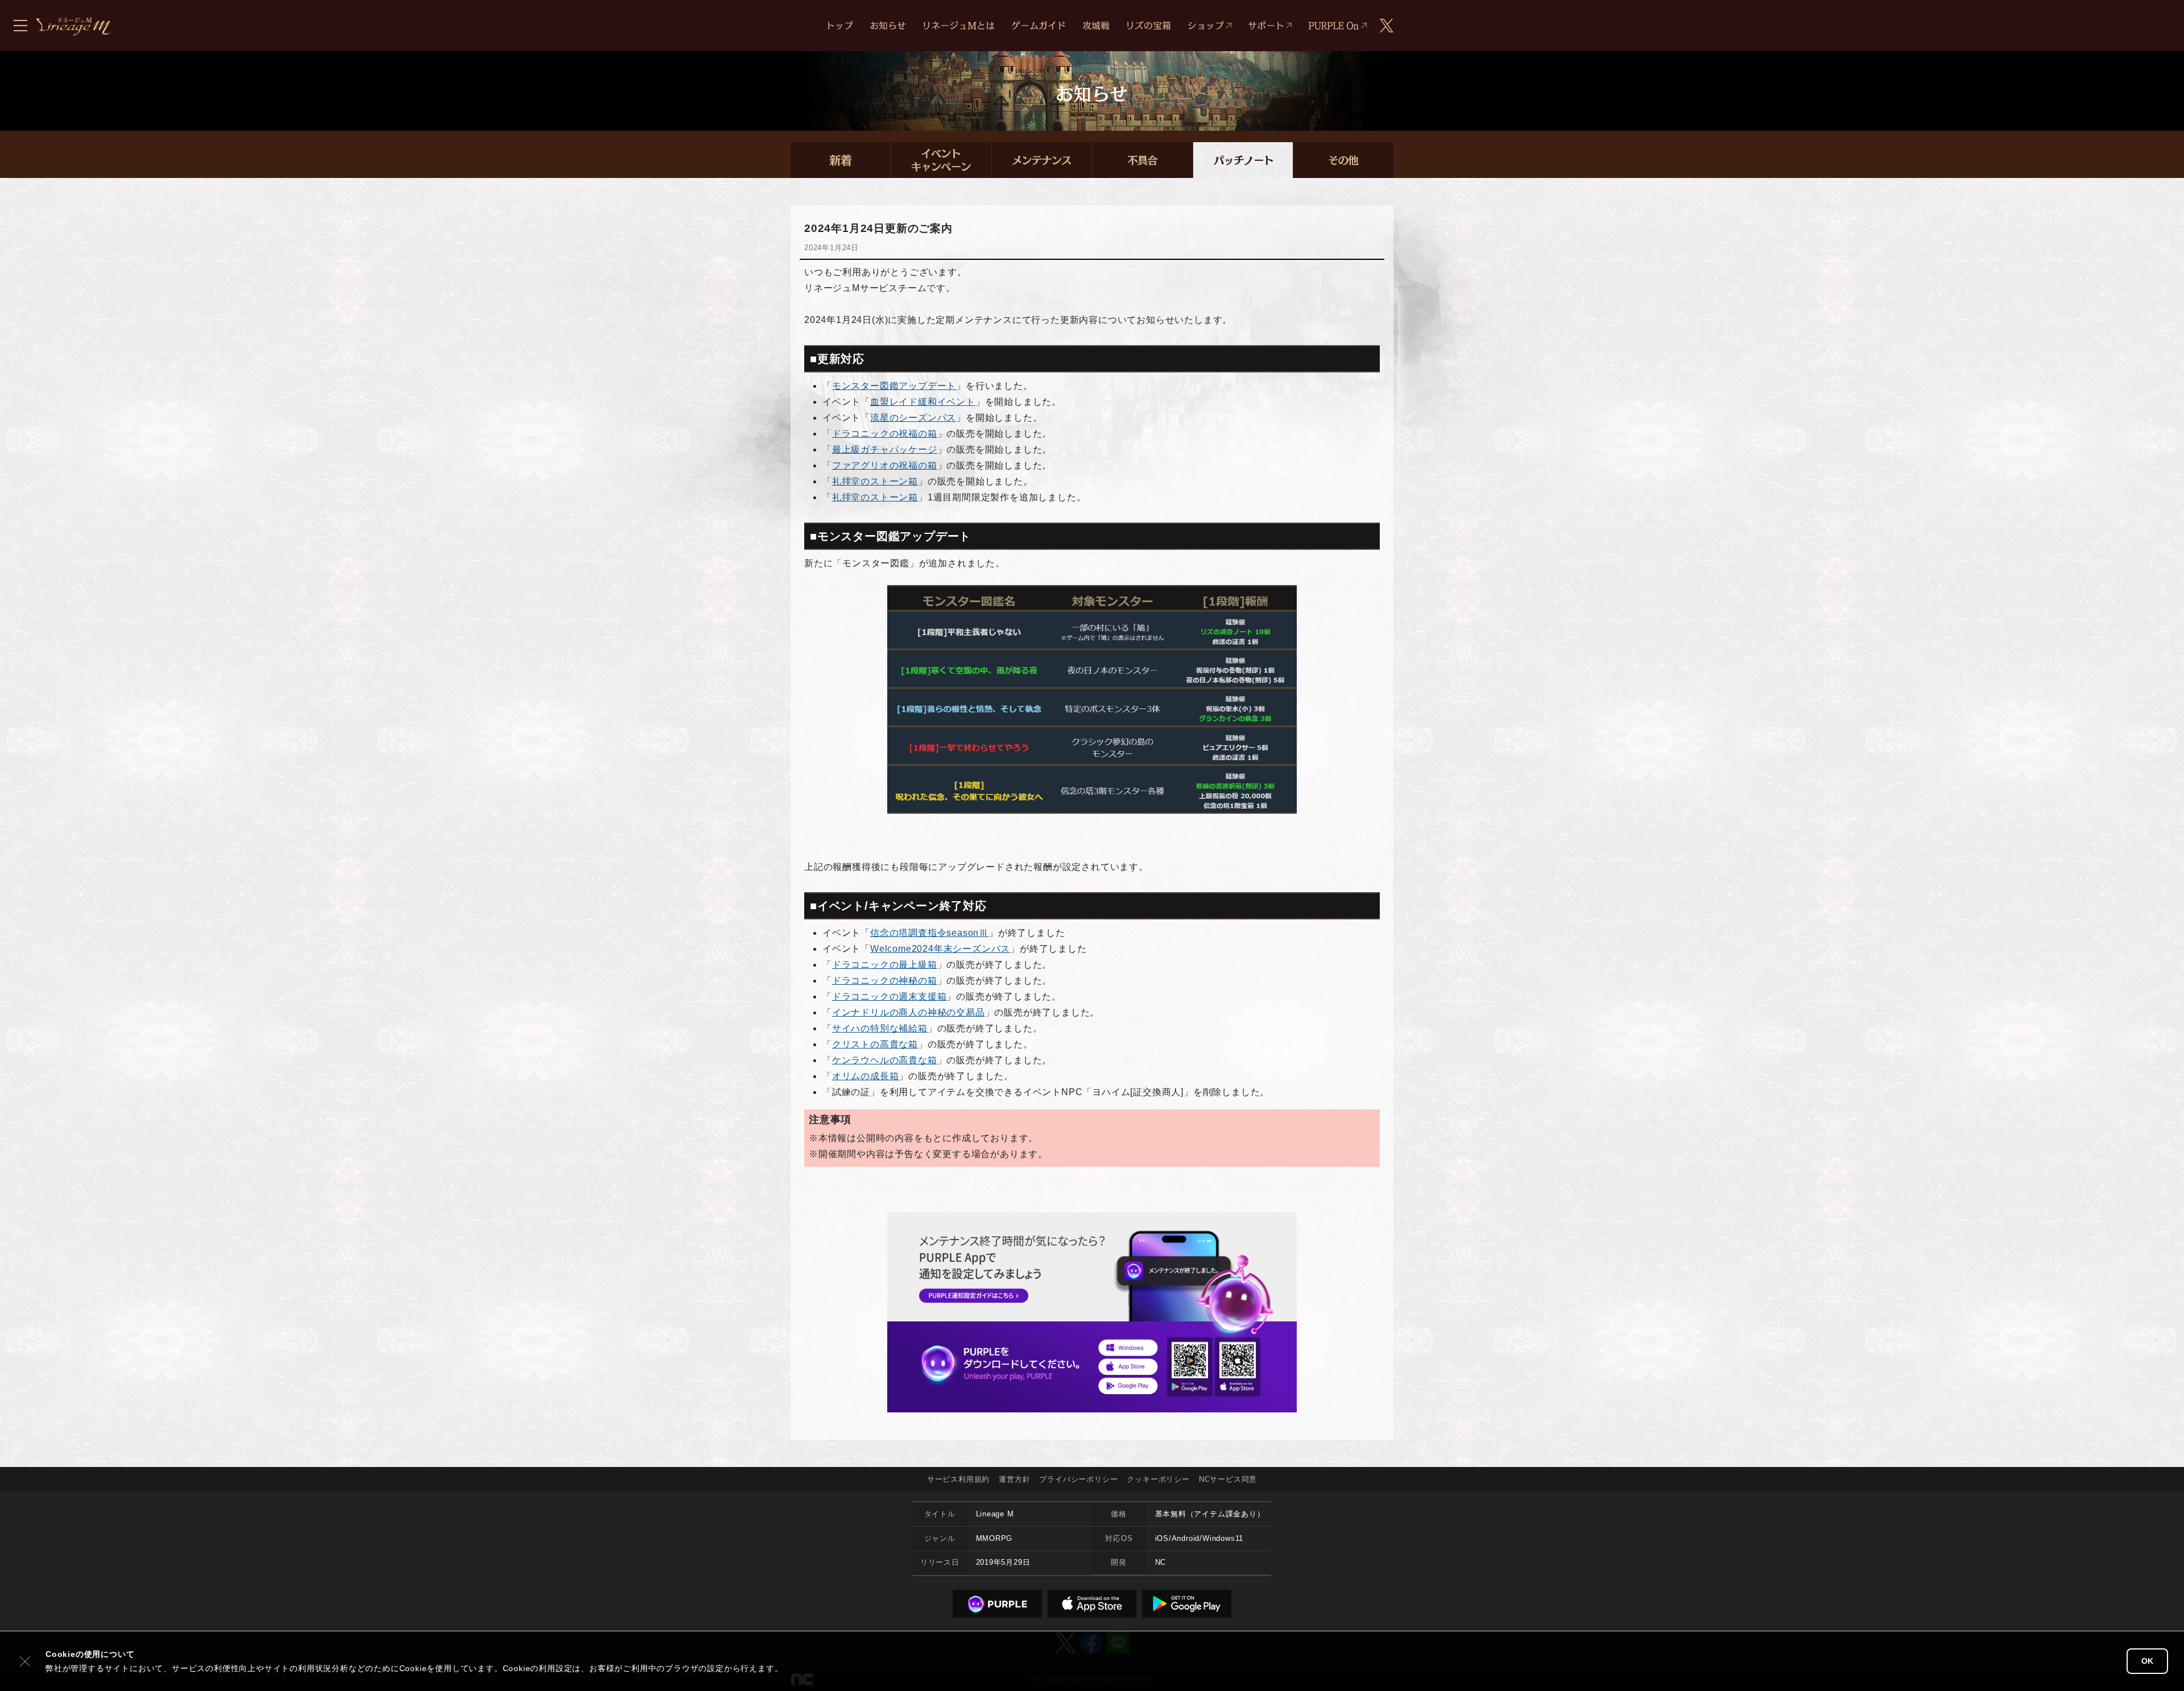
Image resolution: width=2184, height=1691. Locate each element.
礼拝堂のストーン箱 (875, 481)
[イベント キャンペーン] (941, 160)
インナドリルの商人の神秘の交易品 (909, 1012)
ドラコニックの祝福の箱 (885, 434)
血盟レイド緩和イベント (923, 402)
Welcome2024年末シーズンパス (940, 949)
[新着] (840, 160)
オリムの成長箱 (866, 1076)
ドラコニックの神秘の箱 (885, 981)
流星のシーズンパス (913, 418)
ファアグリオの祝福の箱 (885, 465)
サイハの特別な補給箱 (880, 1028)
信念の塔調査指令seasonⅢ (929, 933)
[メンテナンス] (1042, 160)
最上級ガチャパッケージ (885, 449)
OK (2147, 1661)
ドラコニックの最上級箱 (885, 965)
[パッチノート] (1243, 160)
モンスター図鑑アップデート (894, 386)
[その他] (1344, 160)
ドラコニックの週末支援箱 (890, 996)
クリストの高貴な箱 (875, 1044)
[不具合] (1142, 160)
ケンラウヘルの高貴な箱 (885, 1060)
